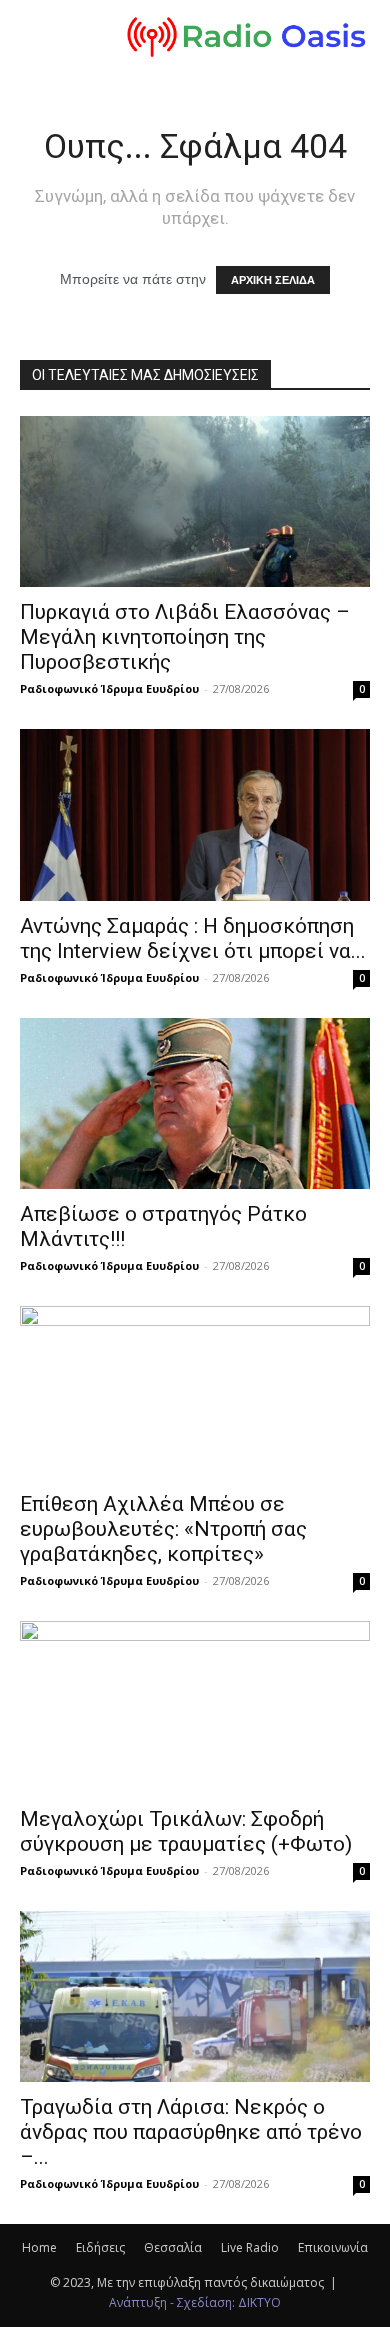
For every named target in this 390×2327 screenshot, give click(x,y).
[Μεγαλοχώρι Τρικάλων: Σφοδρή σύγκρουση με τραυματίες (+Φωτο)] (195, 1707)
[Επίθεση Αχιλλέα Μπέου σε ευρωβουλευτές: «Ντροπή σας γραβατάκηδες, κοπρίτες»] (195, 1392)
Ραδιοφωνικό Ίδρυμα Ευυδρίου (109, 688)
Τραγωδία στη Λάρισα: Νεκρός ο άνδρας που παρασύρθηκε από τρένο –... (191, 2132)
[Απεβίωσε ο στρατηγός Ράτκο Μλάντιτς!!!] (195, 1103)
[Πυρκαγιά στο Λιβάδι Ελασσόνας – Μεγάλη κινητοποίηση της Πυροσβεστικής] (195, 501)
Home (39, 2247)
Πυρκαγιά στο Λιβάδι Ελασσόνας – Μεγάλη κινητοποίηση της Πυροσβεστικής (185, 637)
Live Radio (250, 2247)
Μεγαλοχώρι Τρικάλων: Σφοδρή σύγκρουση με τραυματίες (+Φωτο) (186, 1831)
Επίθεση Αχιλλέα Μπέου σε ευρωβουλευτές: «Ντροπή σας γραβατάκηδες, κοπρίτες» (163, 1529)
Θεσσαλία (173, 2247)
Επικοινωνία (333, 2247)
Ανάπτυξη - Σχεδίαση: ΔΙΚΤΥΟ (195, 2302)
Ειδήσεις (100, 2247)
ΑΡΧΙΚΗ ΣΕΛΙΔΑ (273, 280)
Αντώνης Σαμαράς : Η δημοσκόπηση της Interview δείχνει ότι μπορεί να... (193, 938)
